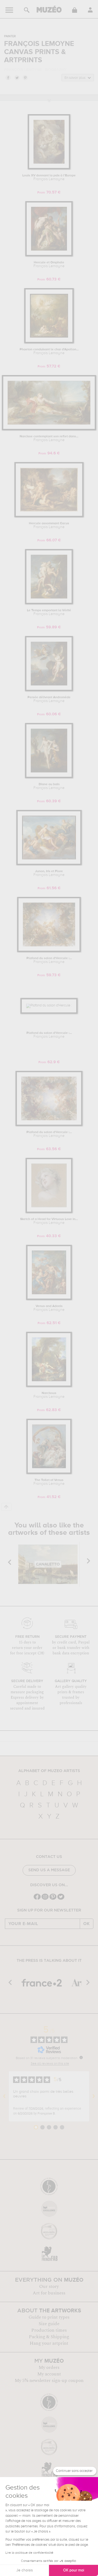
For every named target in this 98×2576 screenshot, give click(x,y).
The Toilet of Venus (49, 1482)
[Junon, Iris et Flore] (49, 864)
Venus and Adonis (49, 1308)
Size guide (49, 2324)
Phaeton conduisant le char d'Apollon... (49, 351)
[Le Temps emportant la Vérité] (49, 603)
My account (49, 2374)
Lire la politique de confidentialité (29, 2553)
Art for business (49, 2293)
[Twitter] (61, 1899)
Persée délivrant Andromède (49, 699)
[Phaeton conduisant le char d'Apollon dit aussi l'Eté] (49, 342)
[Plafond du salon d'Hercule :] (49, 951)
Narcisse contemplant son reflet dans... (49, 438)
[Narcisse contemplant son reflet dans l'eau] (49, 429)
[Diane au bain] (49, 777)
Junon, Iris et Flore (49, 873)
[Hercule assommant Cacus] (49, 516)
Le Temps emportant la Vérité (49, 612)
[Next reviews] (94, 2096)
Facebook (8, 77)
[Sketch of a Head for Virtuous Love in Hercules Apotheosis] (49, 1212)
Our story (49, 2287)
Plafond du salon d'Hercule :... (49, 960)
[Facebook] (37, 1899)
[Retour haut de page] (6, 1507)
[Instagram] (45, 1899)
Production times (49, 2330)
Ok (87, 1924)
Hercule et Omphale (49, 264)
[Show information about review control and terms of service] (81, 2057)
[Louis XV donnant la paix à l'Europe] (49, 168)
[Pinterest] (53, 1899)
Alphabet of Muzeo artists (49, 1771)
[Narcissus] (49, 1386)
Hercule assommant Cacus (49, 525)
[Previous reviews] (4, 2096)
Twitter (17, 77)
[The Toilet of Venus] (49, 1473)
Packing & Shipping (49, 2337)
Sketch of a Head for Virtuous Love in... (49, 1221)
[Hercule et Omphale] (49, 255)
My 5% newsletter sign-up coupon (49, 2381)
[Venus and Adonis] (49, 1299)
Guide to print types (49, 2317)
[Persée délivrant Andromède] (49, 690)
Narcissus (49, 1395)
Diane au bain (49, 786)
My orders (49, 2368)
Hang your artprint (49, 2343)
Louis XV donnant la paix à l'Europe (49, 177)
